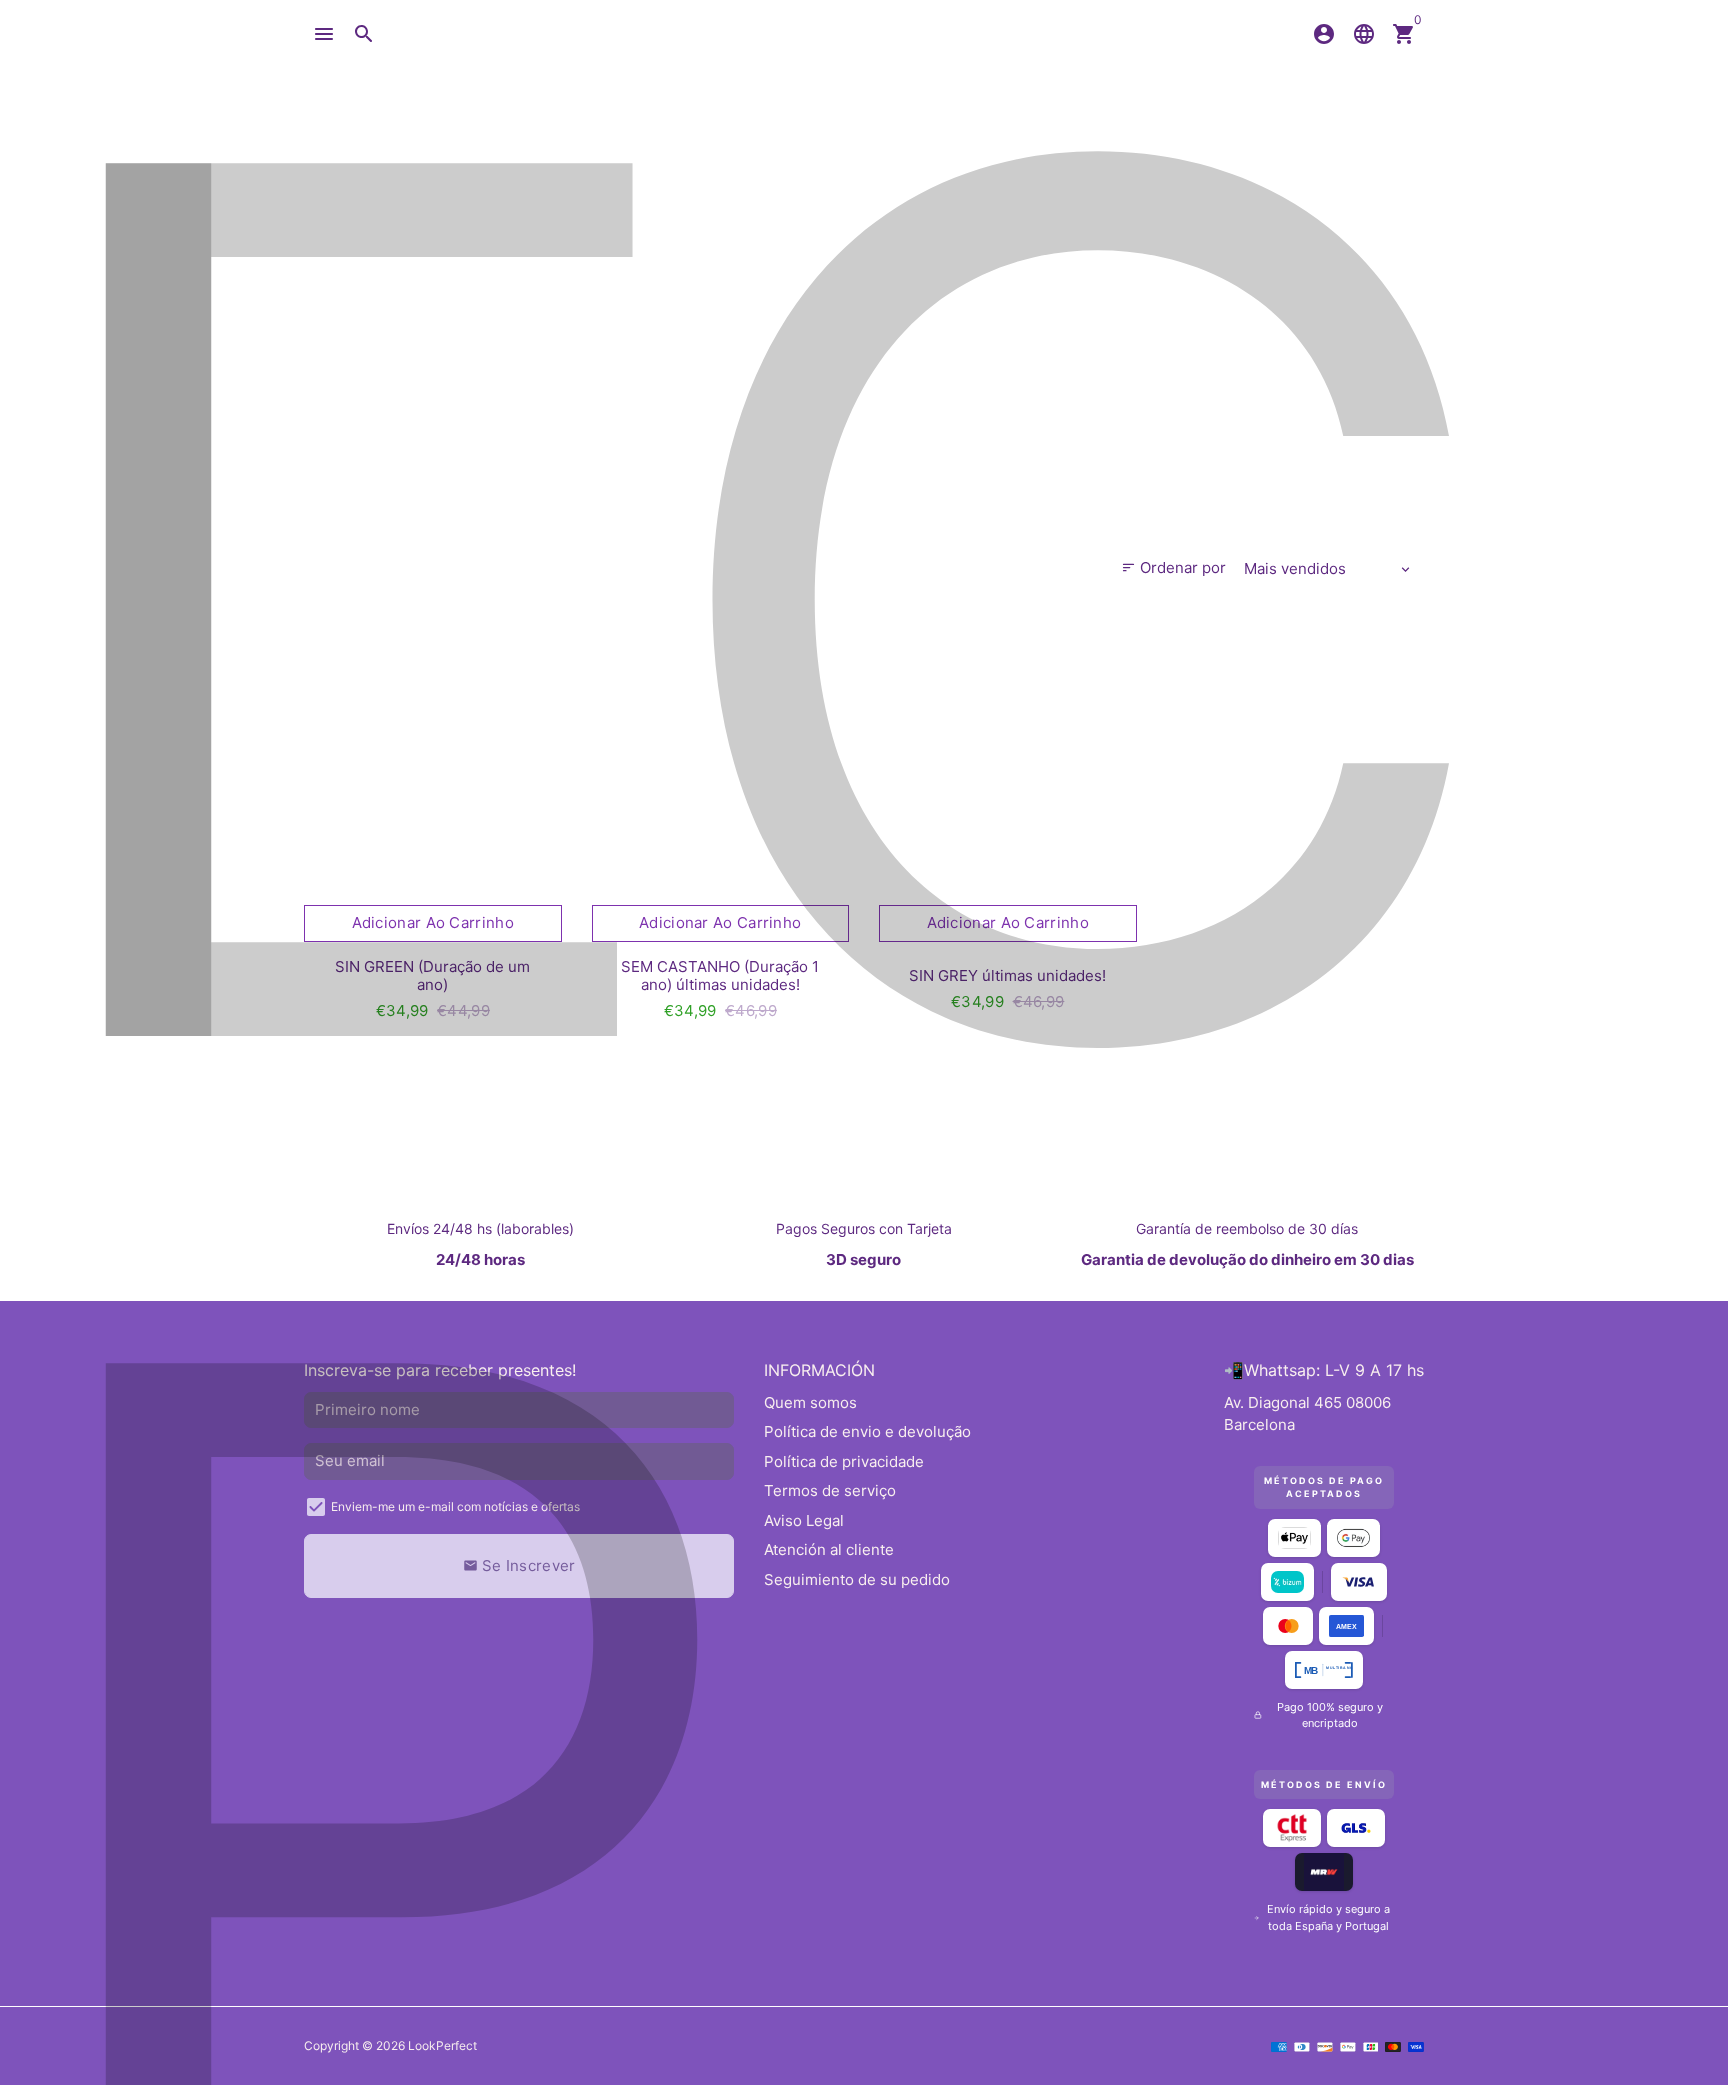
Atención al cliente (829, 1549)
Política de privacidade (844, 1461)
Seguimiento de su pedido (857, 1579)
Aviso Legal (804, 1520)
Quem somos (810, 1402)
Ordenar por (1173, 567)
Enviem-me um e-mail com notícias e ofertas (455, 1506)
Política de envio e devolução (867, 1431)
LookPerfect (442, 2045)
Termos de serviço (830, 1490)
